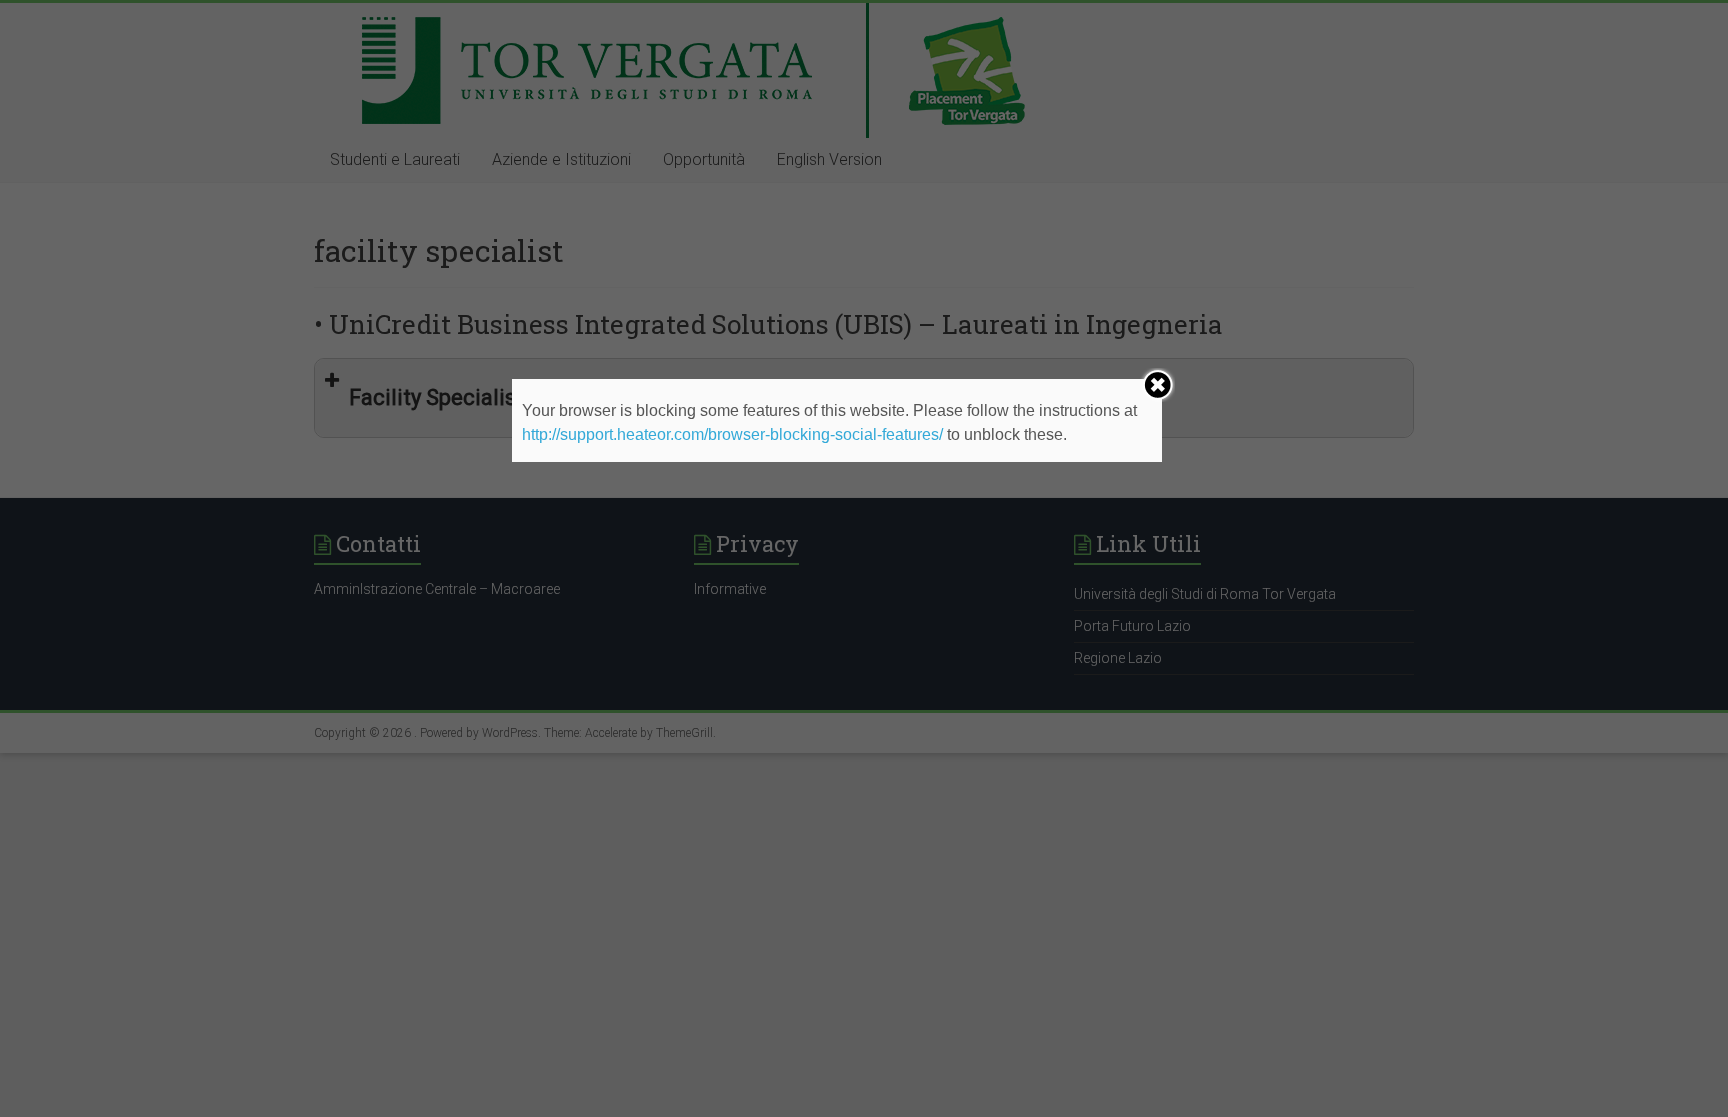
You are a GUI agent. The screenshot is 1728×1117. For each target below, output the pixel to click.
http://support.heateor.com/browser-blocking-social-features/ (732, 434)
